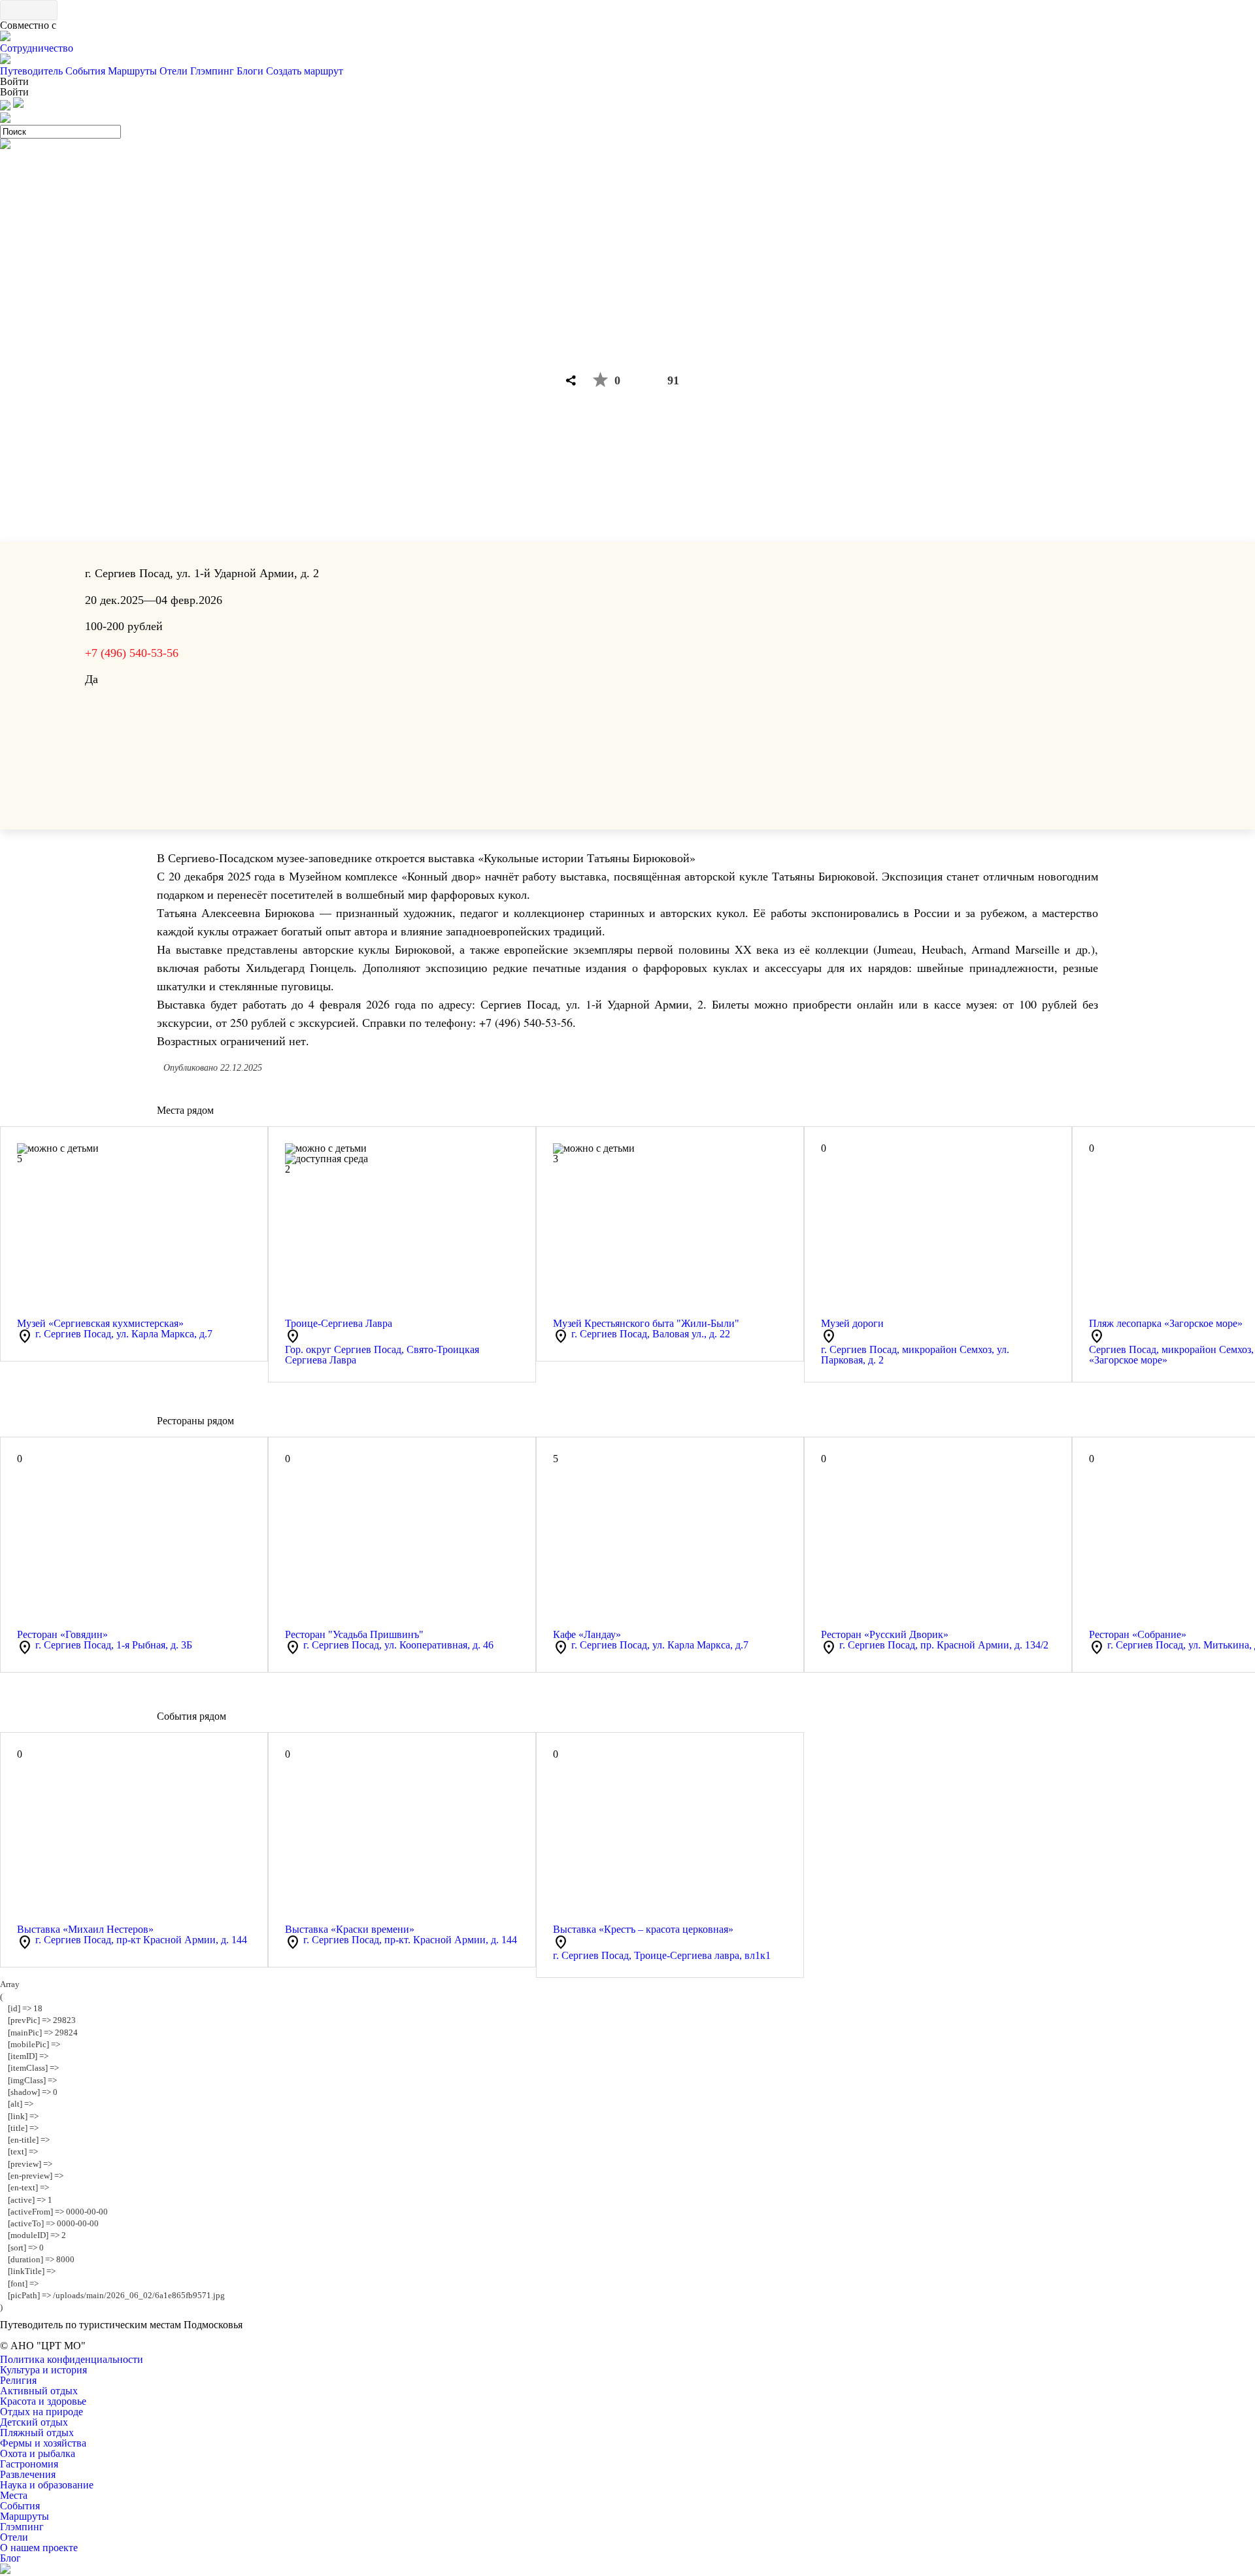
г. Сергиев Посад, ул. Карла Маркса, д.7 (124, 1334)
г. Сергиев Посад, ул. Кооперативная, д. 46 (398, 1645)
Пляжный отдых (37, 2433)
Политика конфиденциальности (72, 2359)
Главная (601, 288)
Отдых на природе (42, 2412)
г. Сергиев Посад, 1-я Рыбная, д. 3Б (114, 1645)
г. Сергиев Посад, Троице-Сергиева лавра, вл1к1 (662, 1955)
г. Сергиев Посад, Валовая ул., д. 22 (651, 1334)
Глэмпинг (212, 71)
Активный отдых (39, 2391)
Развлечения (28, 2474)
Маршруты (132, 71)
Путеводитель (31, 71)
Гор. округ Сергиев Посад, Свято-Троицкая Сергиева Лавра (382, 1355)
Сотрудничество (37, 48)
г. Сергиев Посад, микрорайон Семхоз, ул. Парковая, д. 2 (915, 1355)
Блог (10, 2558)
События (85, 71)
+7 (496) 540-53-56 (132, 653)
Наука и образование (47, 2485)
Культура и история (43, 2370)
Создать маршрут (305, 71)
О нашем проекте (39, 2548)
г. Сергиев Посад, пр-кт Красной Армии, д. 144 (141, 1940)
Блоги (250, 71)
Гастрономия (29, 2464)
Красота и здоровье (43, 2401)
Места (14, 2495)
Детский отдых (34, 2422)
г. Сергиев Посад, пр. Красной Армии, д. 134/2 (944, 1645)
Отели (174, 71)
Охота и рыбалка (38, 2453)
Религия (18, 2380)
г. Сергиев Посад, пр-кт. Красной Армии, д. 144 (410, 1940)
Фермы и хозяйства (43, 2443)
